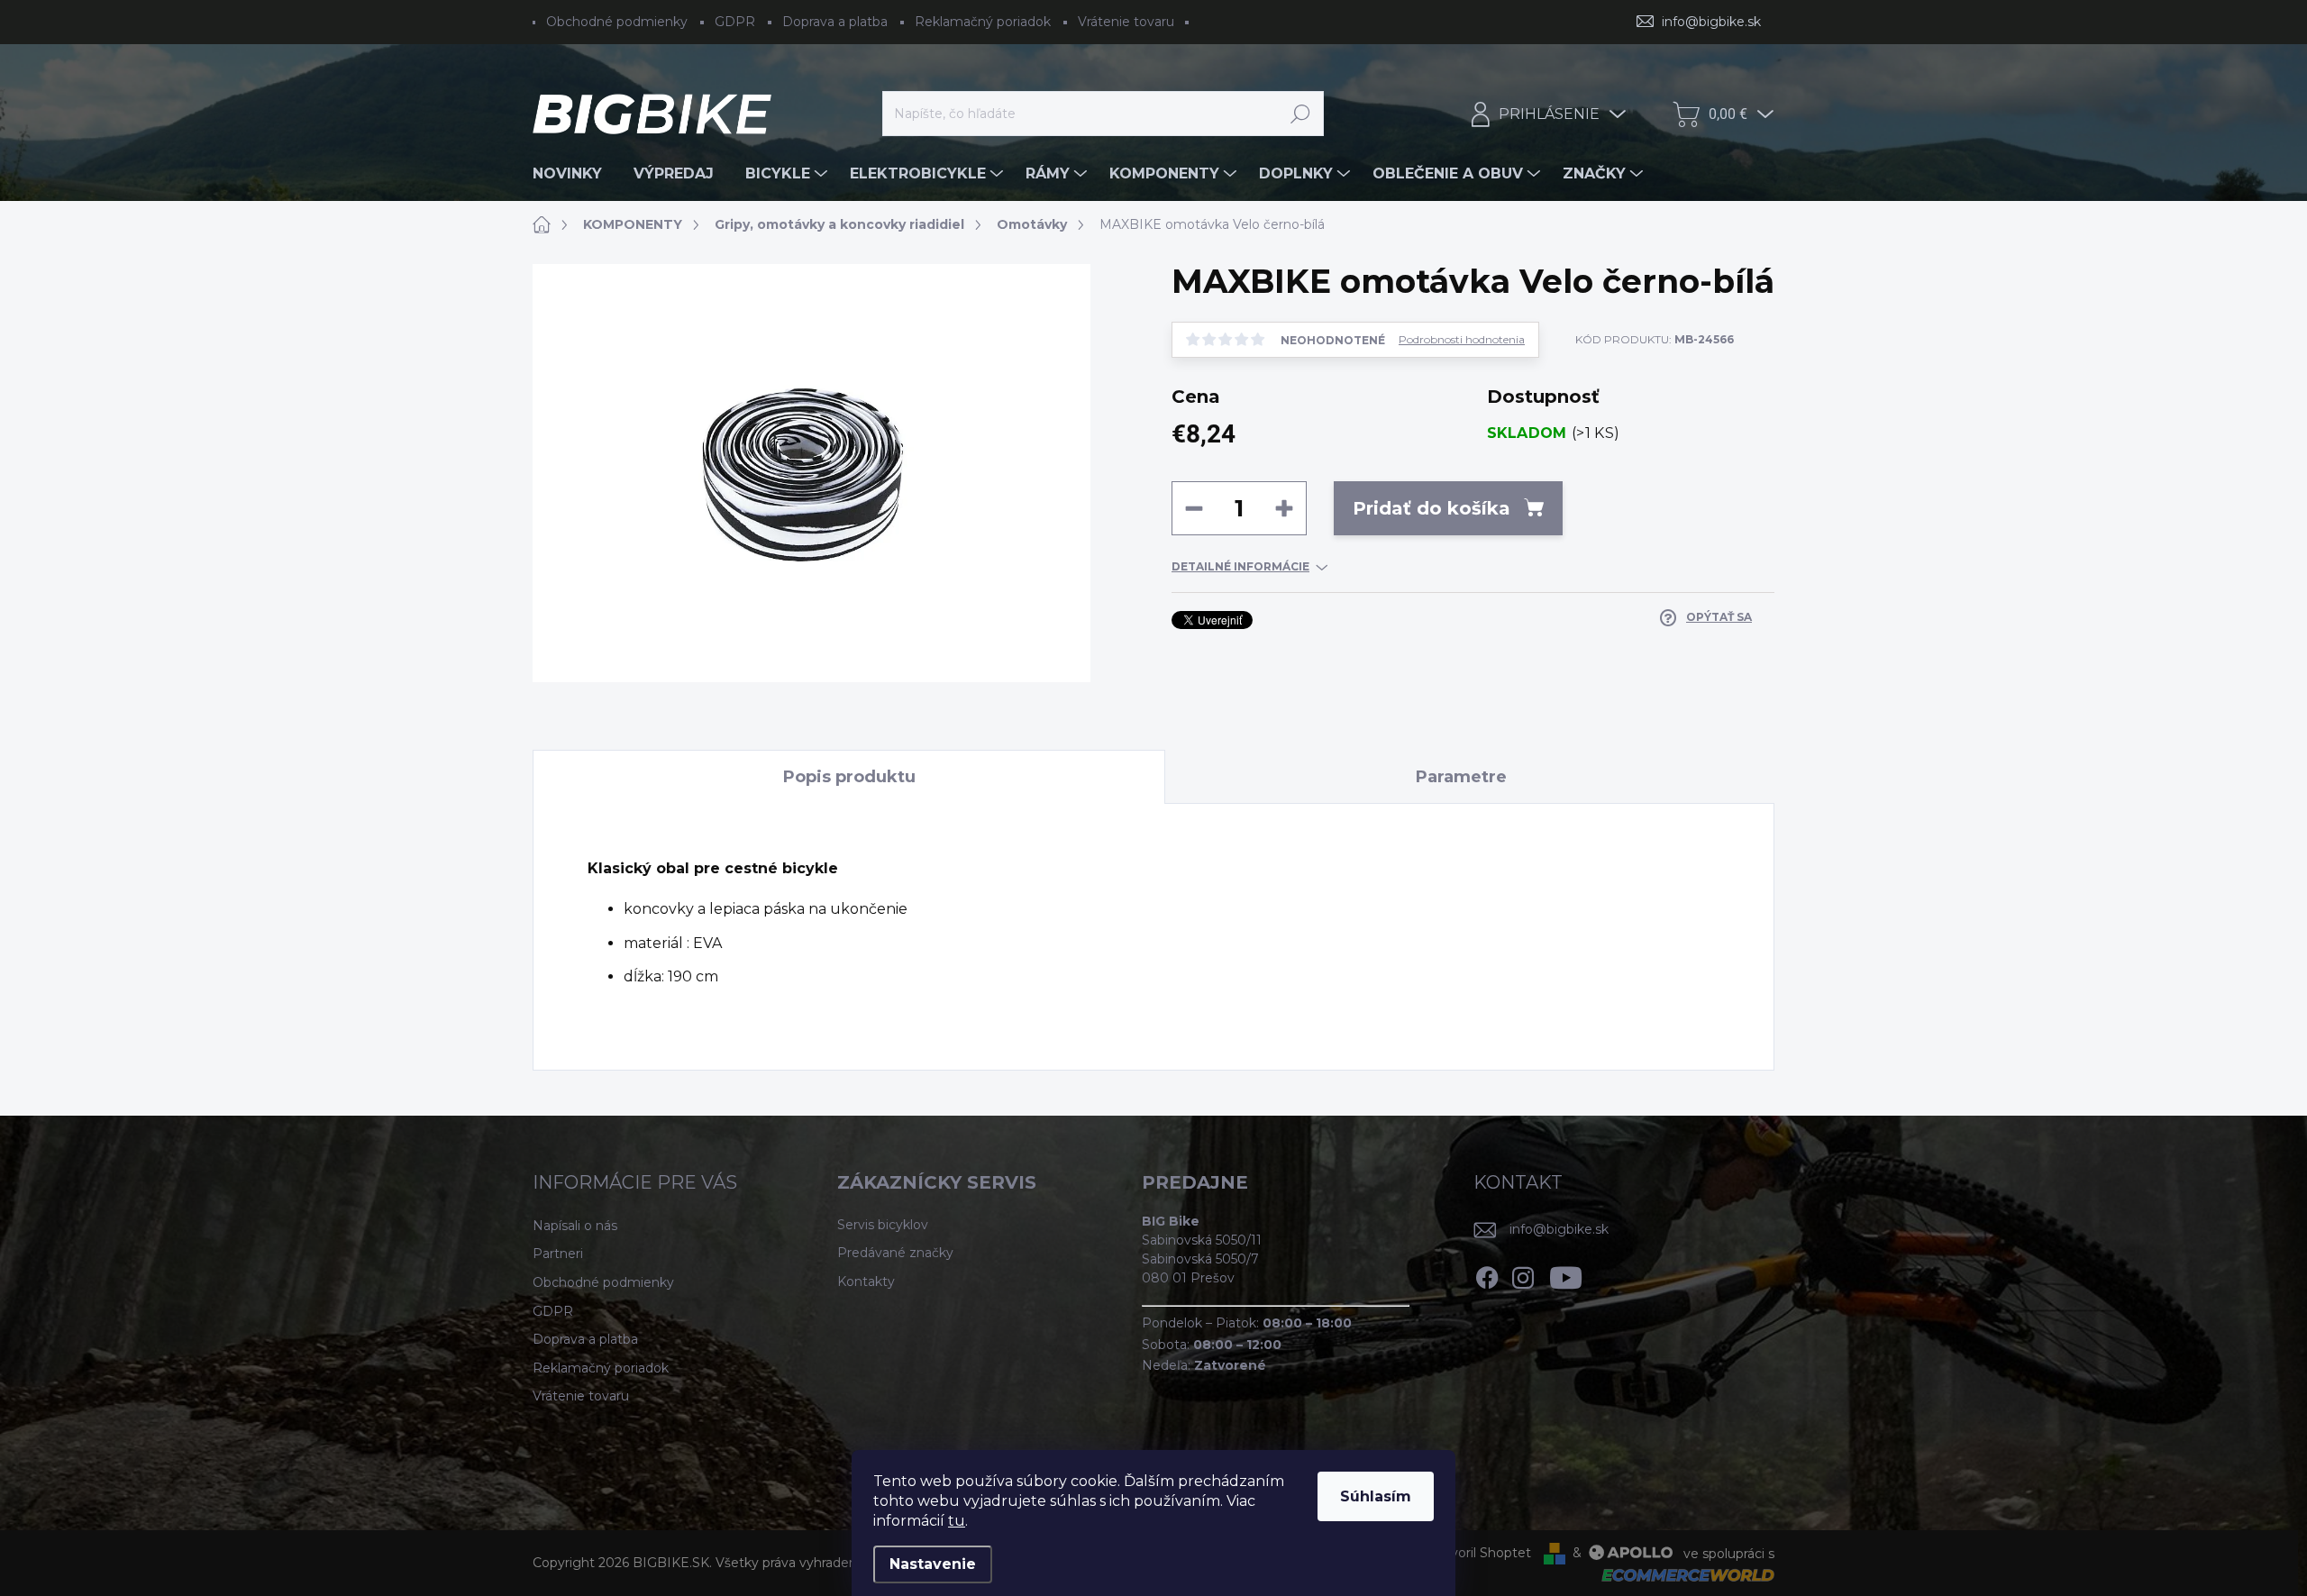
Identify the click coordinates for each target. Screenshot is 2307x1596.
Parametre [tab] (1461, 777)
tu (957, 1521)
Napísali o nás (575, 1226)
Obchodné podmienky (617, 22)
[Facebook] (1487, 1274)
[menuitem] (574, 174)
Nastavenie (933, 1564)
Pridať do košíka (1432, 508)
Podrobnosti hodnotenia (1462, 340)
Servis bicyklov (883, 1225)
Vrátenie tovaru (1126, 22)
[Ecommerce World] (1682, 1574)
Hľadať (1301, 114)
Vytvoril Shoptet (1480, 1553)
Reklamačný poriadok (983, 22)
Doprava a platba (835, 22)
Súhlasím (1376, 1496)
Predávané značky (895, 1253)
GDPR (735, 22)
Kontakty (866, 1281)
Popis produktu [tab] (849, 777)
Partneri (558, 1254)
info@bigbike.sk (1559, 1229)
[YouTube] (1566, 1274)
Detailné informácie (1240, 566)
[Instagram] (1523, 1274)
